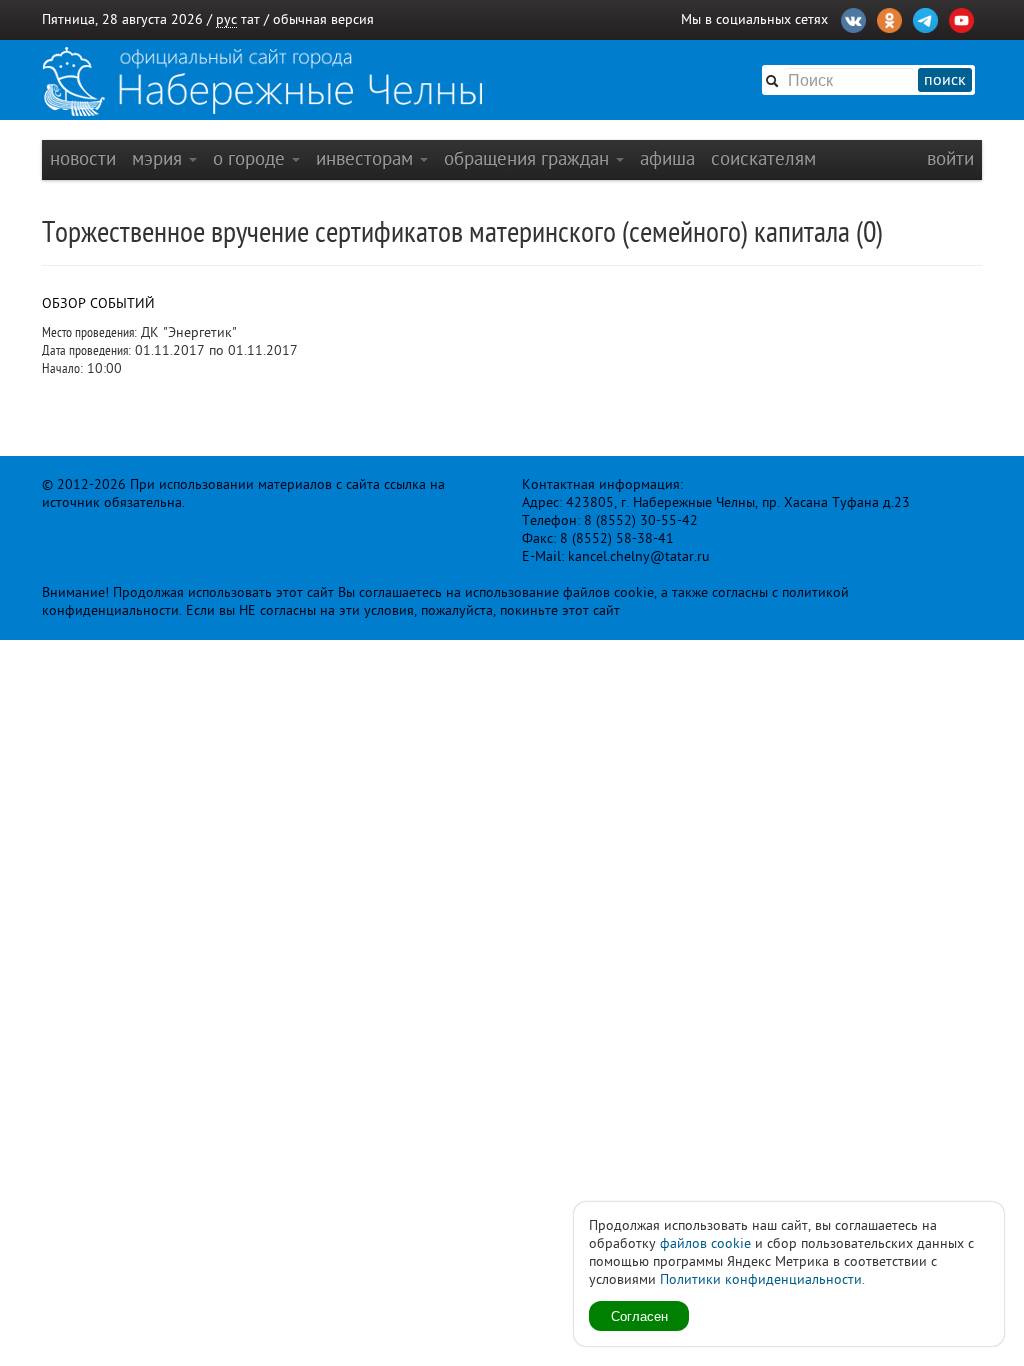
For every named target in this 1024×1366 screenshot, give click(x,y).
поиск (945, 80)
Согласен (639, 1315)
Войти (950, 158)
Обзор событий (98, 303)
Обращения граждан (529, 158)
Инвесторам (367, 158)
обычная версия (323, 19)
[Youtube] (961, 18)
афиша (667, 158)
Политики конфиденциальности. (762, 1279)
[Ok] (889, 18)
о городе (251, 158)
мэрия (159, 158)
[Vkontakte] (853, 18)
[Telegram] (925, 18)
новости (83, 158)
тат (250, 19)
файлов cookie (705, 1243)
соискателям (763, 158)
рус (226, 19)
